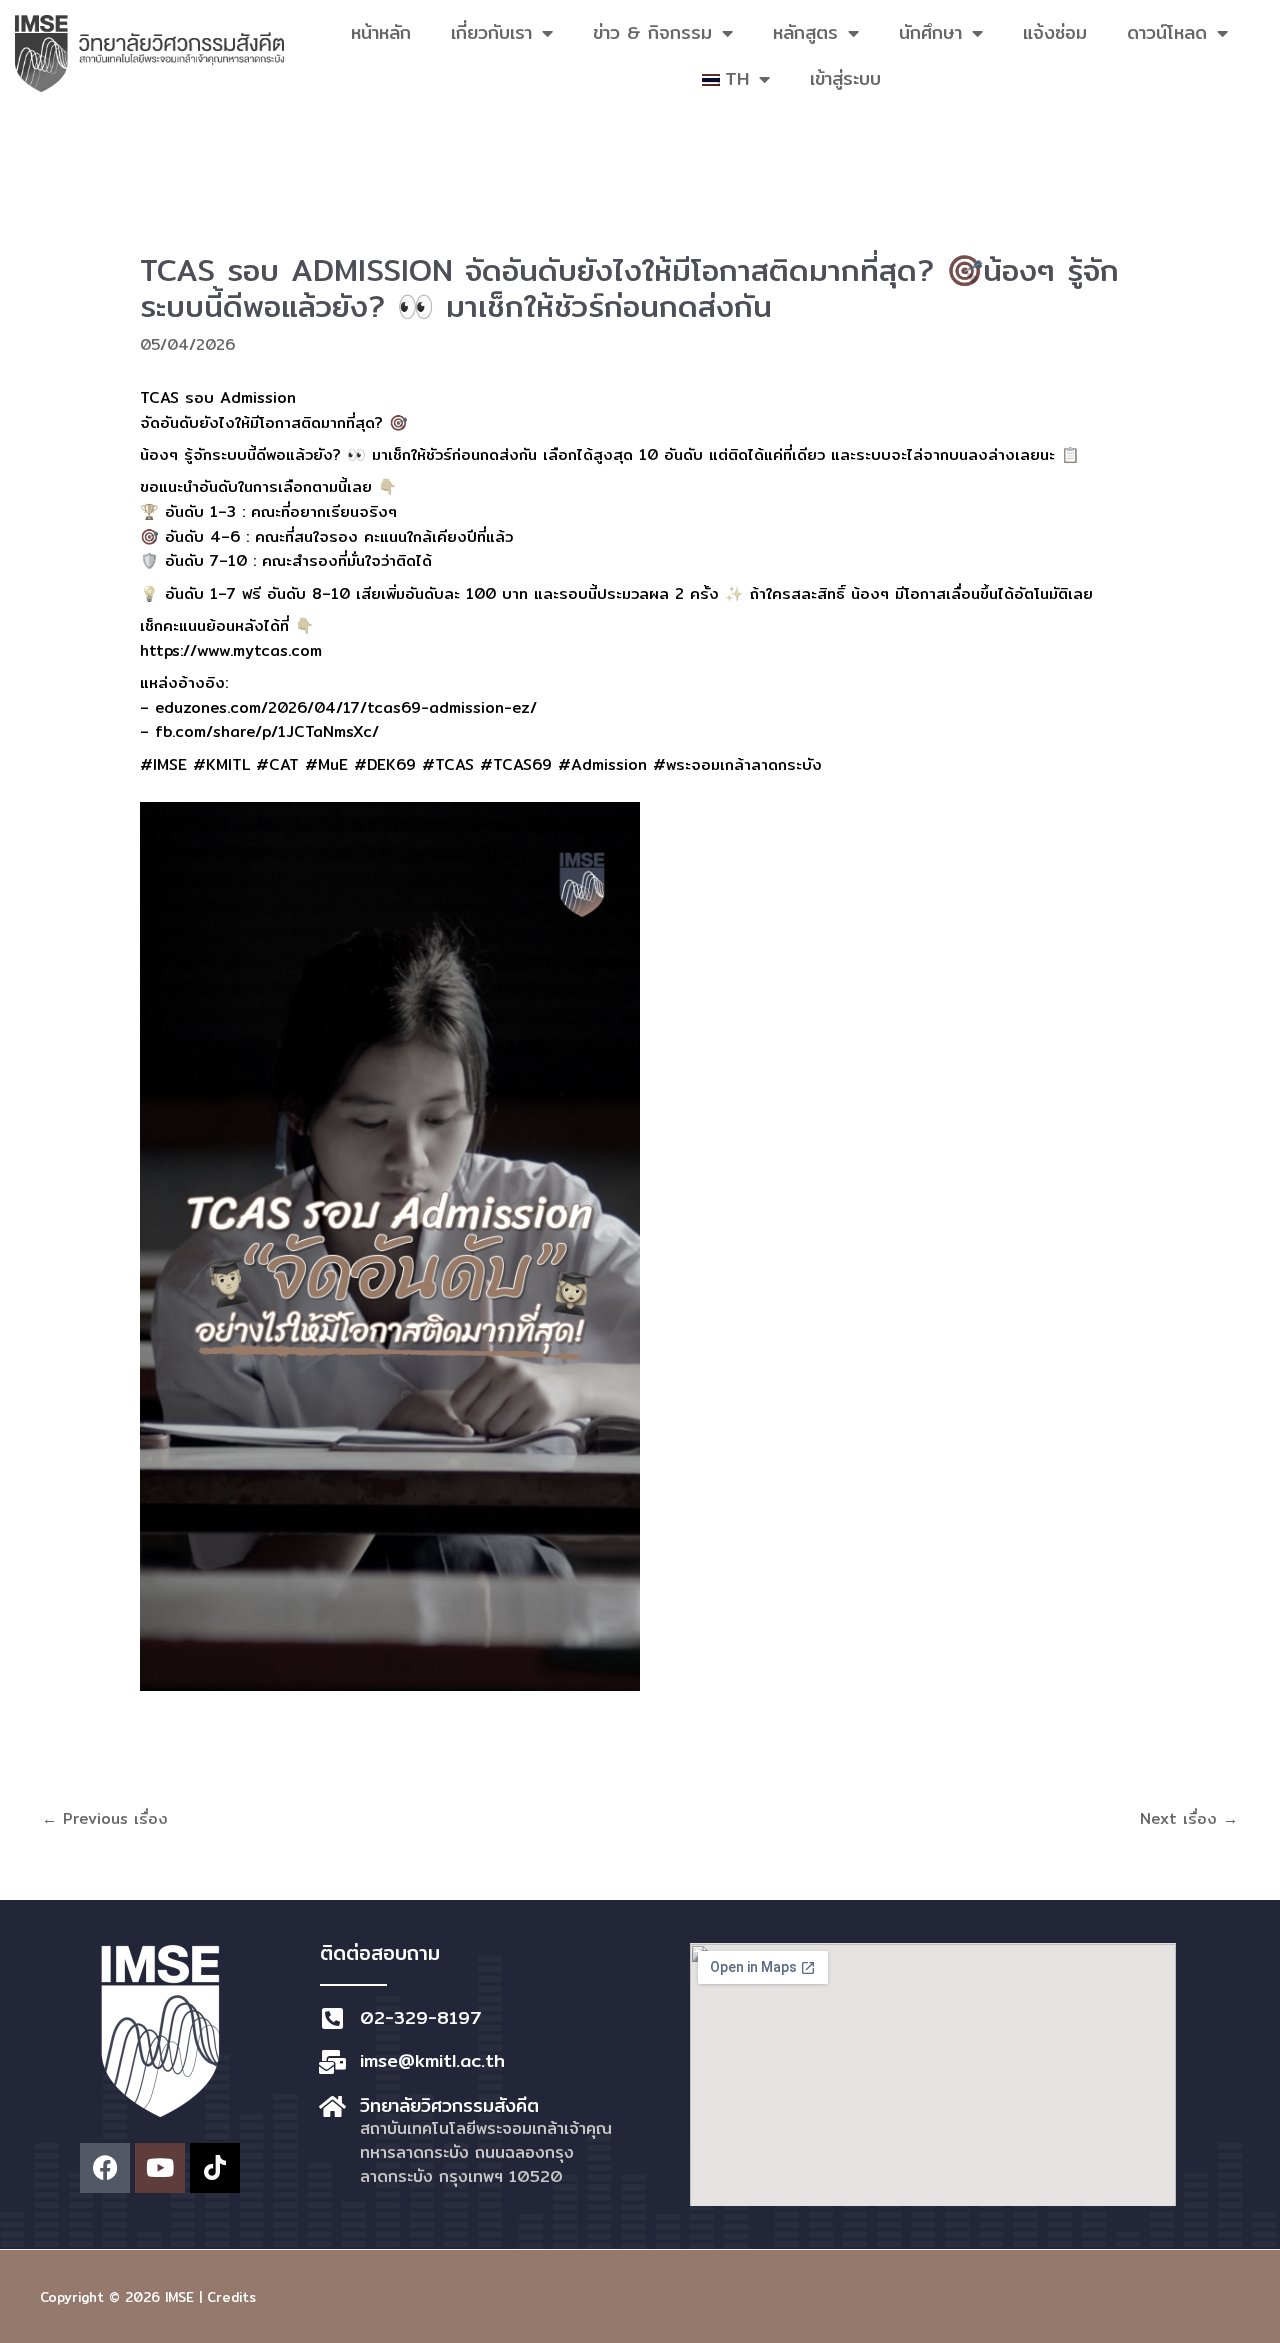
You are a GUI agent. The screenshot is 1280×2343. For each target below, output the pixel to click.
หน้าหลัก (381, 32)
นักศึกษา (930, 32)
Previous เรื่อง (105, 1818)
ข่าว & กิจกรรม (652, 32)
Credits (231, 2297)
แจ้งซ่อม (1055, 32)
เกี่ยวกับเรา (491, 32)
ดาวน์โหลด (1167, 32)
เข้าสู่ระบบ (845, 78)
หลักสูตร (805, 32)
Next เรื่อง (1189, 1818)
